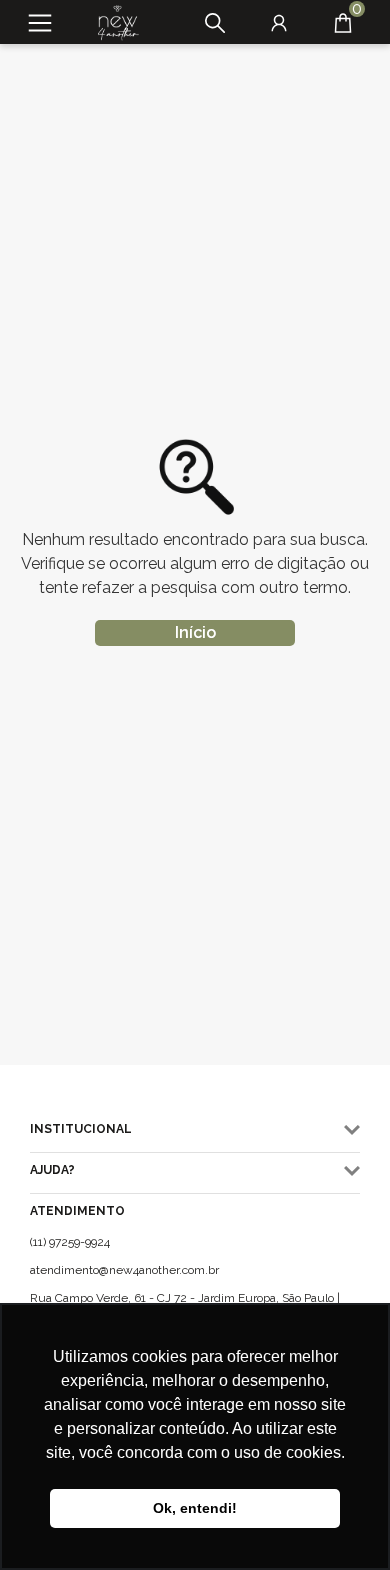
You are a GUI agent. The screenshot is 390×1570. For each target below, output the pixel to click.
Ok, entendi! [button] (195, 1508)
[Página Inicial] (111, 23)
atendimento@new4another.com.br (124, 1270)
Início (195, 632)
